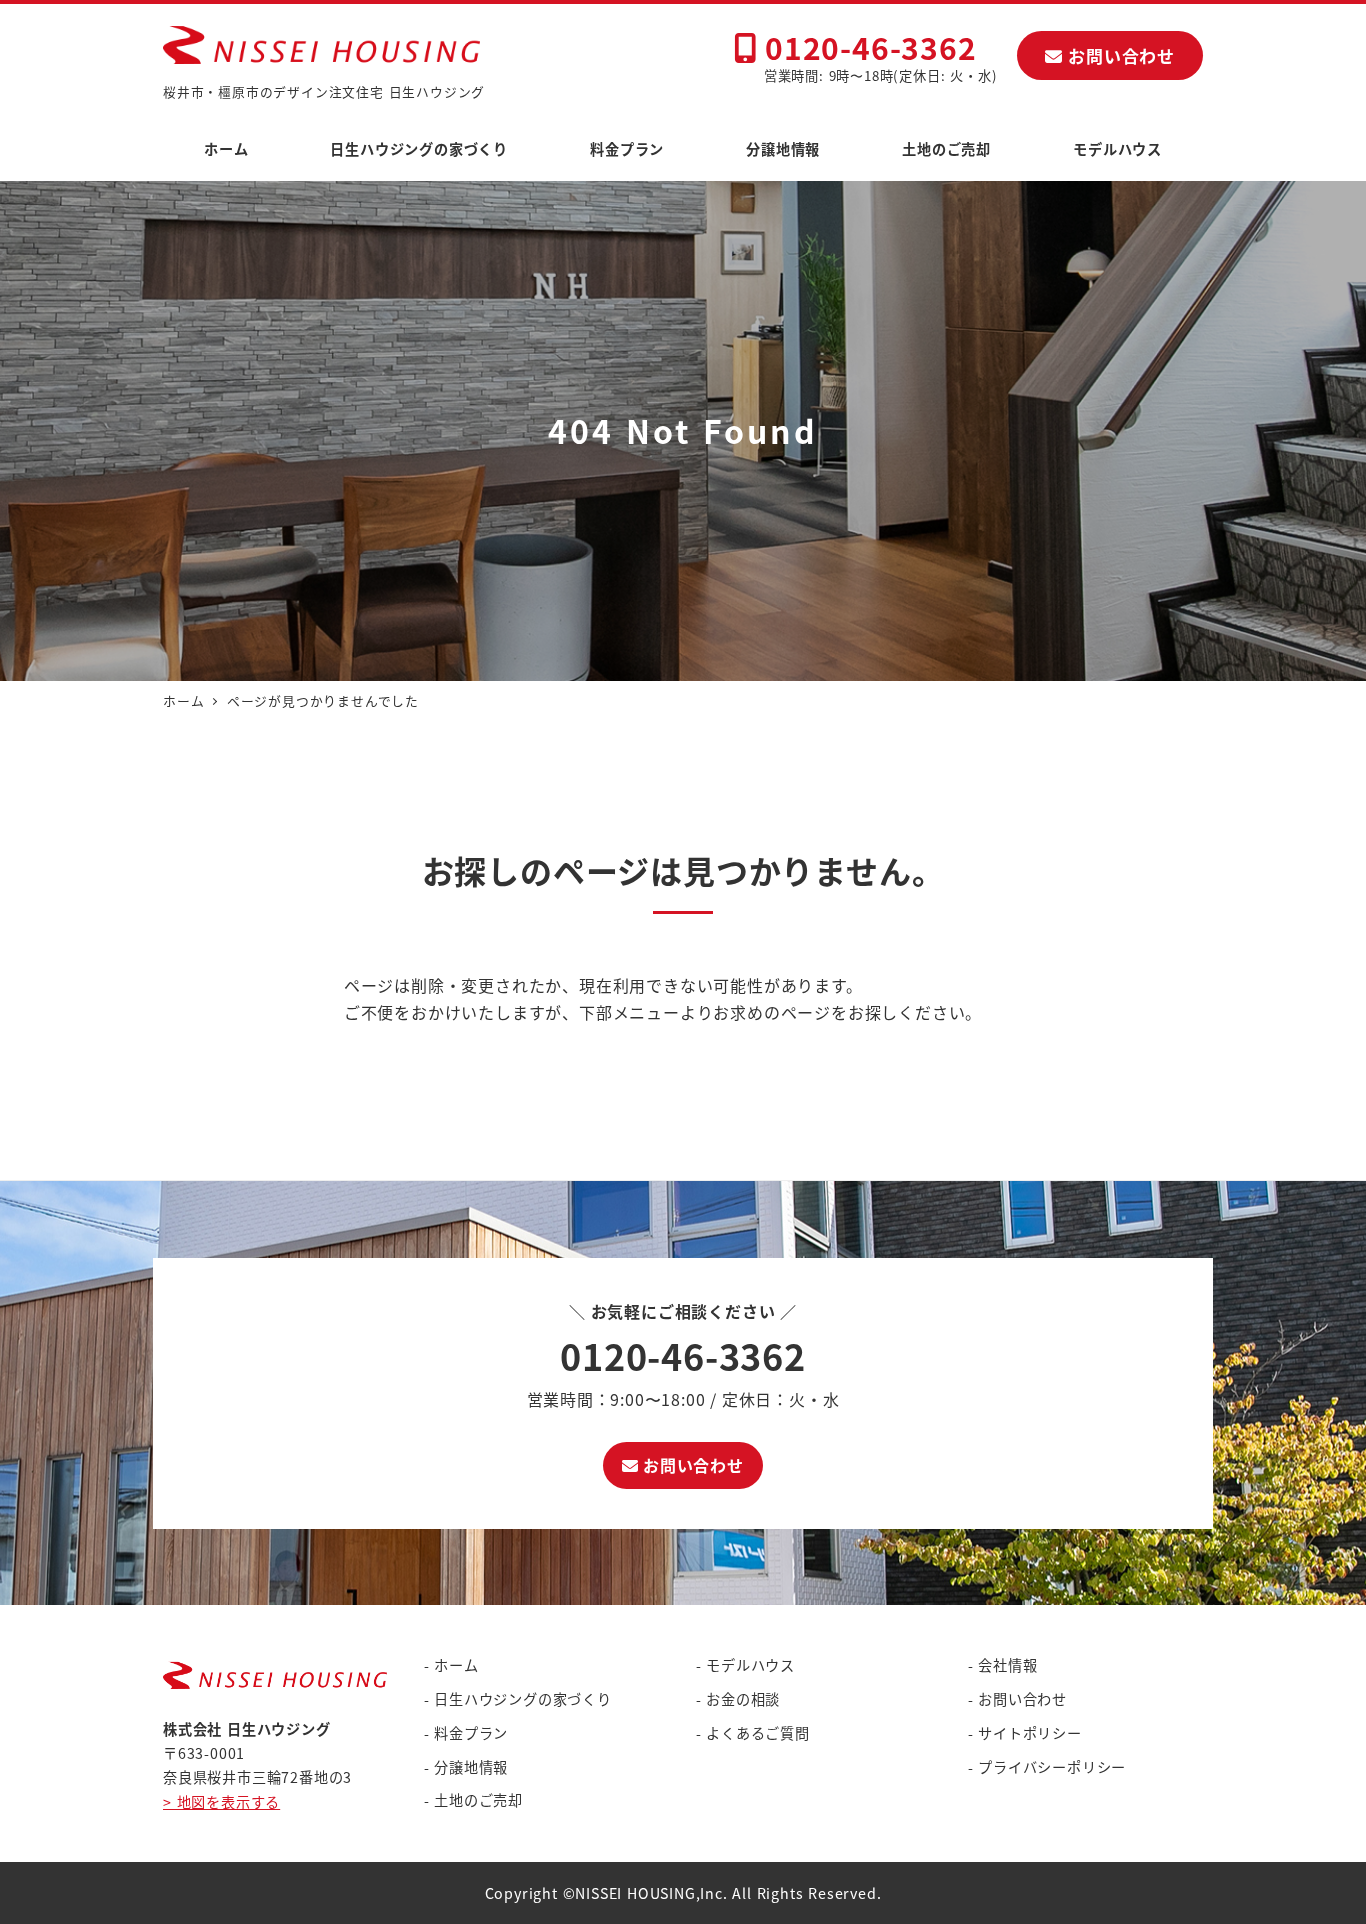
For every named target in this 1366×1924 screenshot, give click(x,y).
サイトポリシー (1030, 1733)
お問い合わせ (1118, 55)
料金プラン (471, 1733)
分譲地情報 (471, 1767)
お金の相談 (743, 1699)
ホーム (456, 1665)
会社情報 (1007, 1665)
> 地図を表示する (221, 1802)
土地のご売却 (478, 1800)
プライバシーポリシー (1052, 1767)
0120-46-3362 (866, 47)
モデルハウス (750, 1665)
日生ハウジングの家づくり (523, 1699)
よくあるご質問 (758, 1733)
